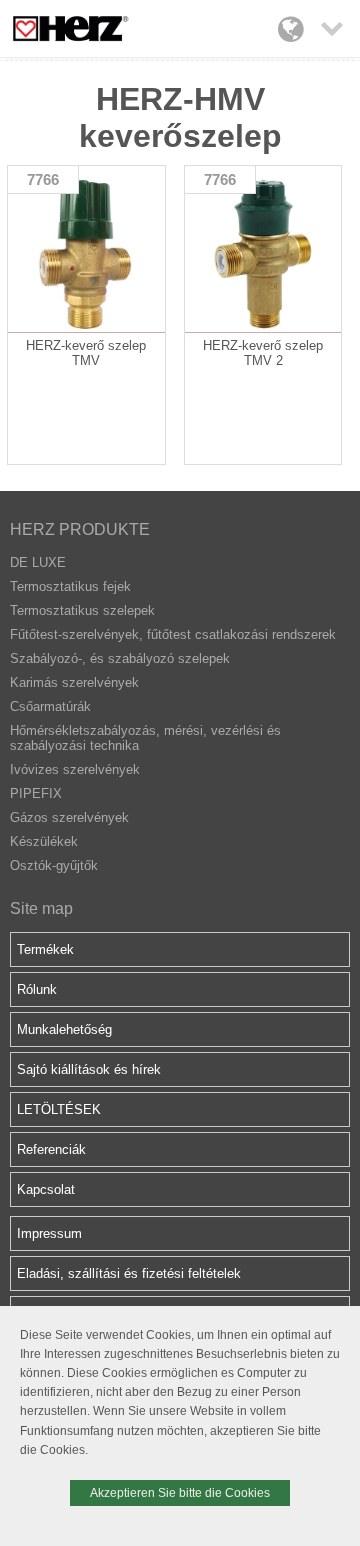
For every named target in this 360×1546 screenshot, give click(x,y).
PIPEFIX (36, 793)
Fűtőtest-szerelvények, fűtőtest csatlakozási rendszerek (173, 634)
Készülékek (44, 841)
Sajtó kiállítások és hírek (89, 1069)
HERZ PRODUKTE (80, 529)
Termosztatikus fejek (70, 586)
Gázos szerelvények (69, 817)
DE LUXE (38, 562)
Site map (41, 908)
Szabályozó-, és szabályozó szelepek (120, 658)
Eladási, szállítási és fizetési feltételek (129, 1273)
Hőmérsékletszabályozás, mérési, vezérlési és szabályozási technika (145, 738)
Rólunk (37, 989)
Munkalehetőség (64, 1029)
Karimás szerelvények (74, 682)
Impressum (49, 1233)
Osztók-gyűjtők (54, 865)
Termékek (45, 949)
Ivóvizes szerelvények (75, 769)
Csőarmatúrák (50, 706)
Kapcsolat (46, 1189)
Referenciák (51, 1149)
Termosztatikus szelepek (82, 610)
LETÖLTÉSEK (59, 1109)
